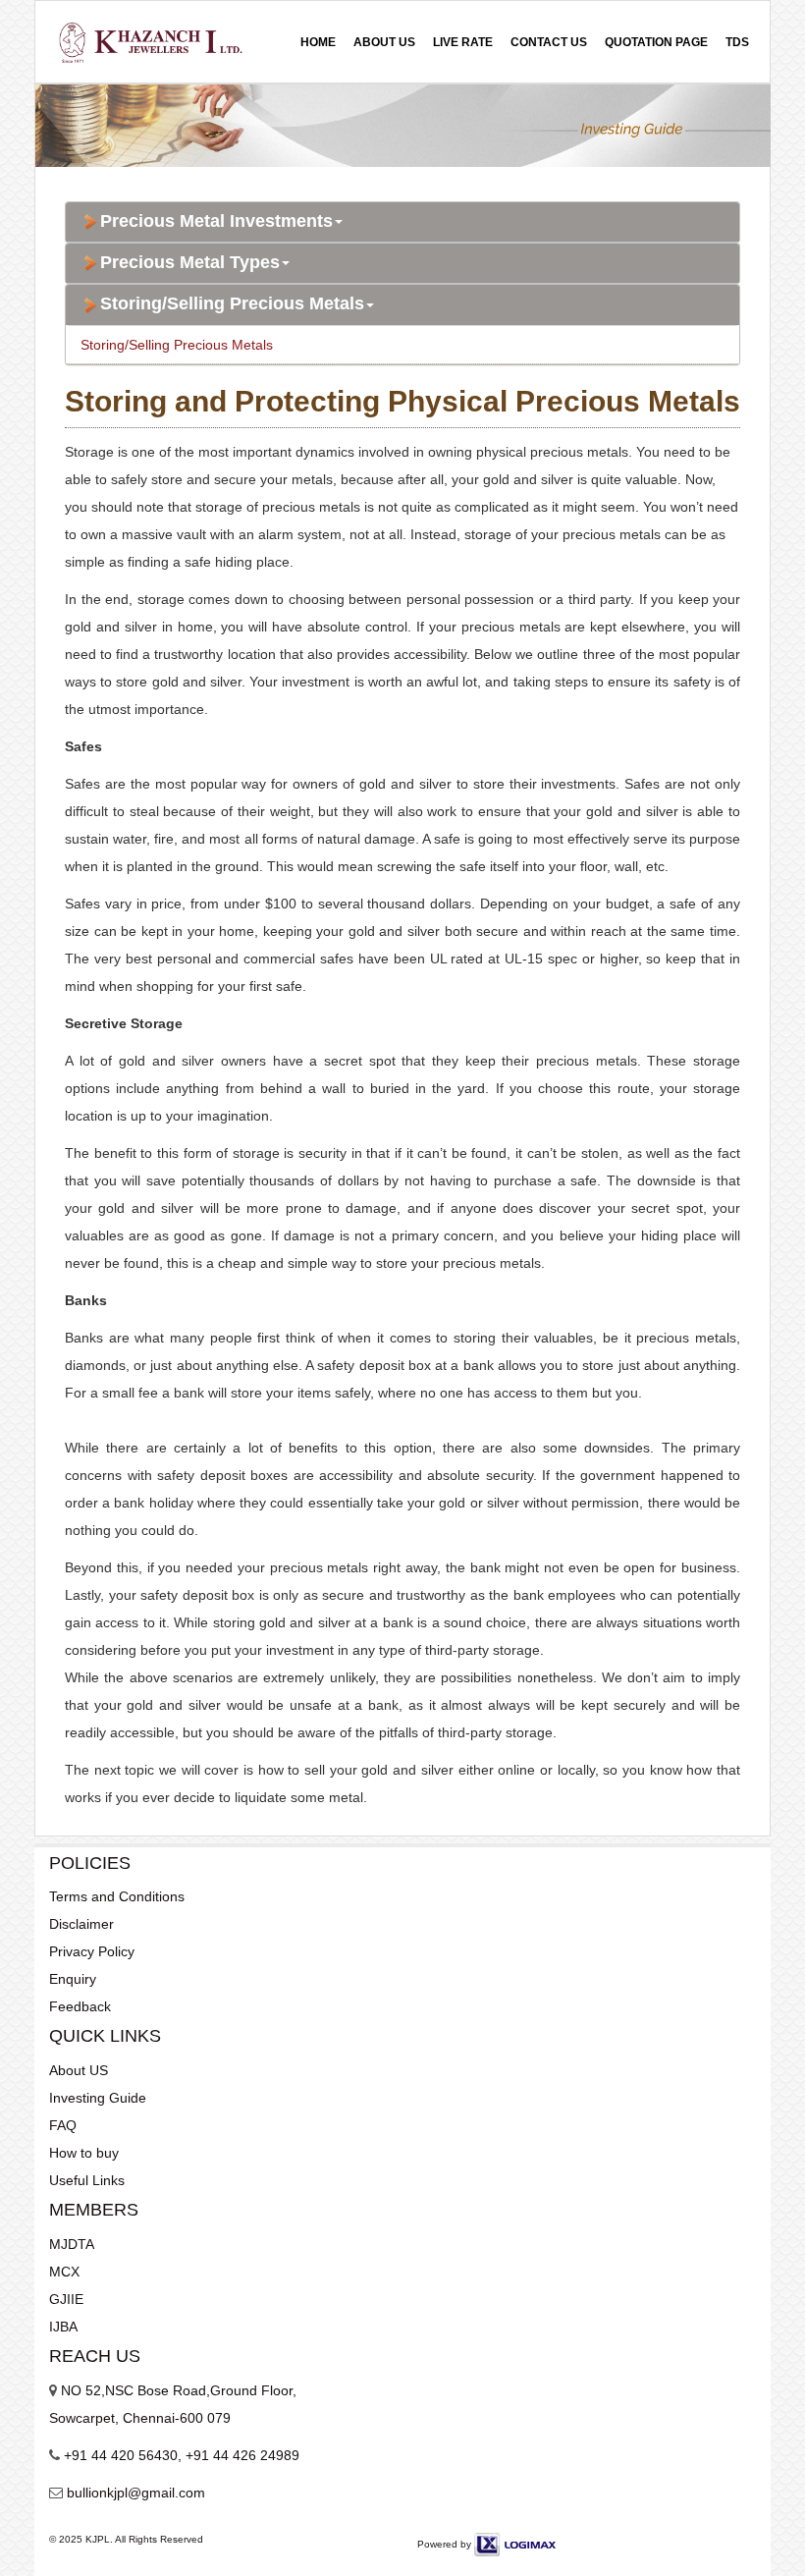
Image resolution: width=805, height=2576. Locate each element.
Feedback (80, 2006)
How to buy (84, 2153)
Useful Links (87, 2180)
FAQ (63, 2125)
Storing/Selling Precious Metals (232, 304)
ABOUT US (384, 42)
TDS (737, 42)
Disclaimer (81, 1924)
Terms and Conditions (117, 1896)
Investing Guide (98, 2098)
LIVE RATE (463, 42)
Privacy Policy (92, 1951)
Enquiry (73, 1979)
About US (79, 2070)
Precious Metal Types (190, 263)
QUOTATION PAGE (656, 42)
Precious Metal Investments (216, 221)
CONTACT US (549, 42)
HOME (318, 42)
